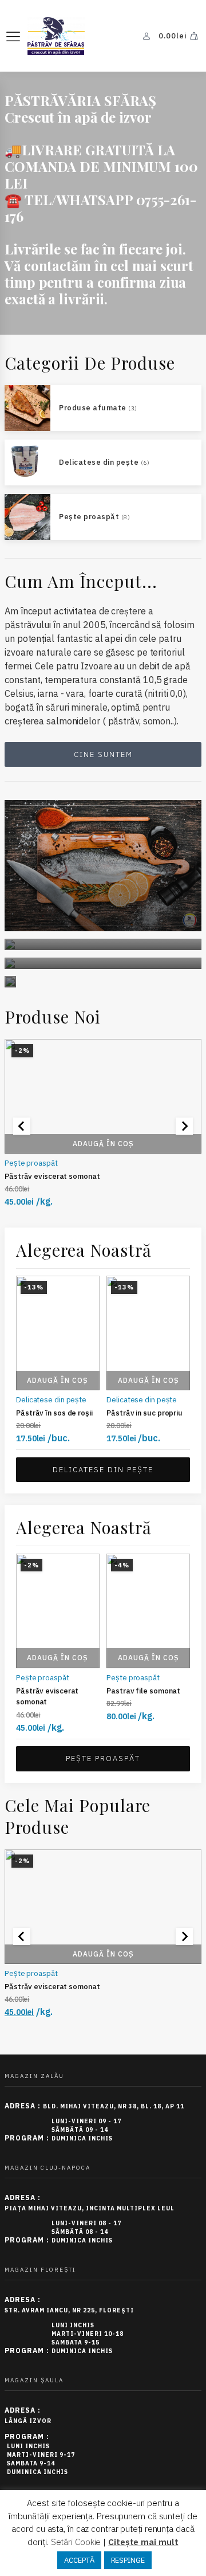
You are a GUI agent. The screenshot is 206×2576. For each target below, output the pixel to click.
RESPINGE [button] (128, 2560)
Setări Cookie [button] (76, 2542)
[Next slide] (184, 1126)
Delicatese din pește (51, 1399)
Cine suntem (103, 754)
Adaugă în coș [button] (103, 1144)
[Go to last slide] (22, 1126)
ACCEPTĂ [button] (79, 2560)
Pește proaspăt (31, 1163)
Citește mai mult (143, 2542)
